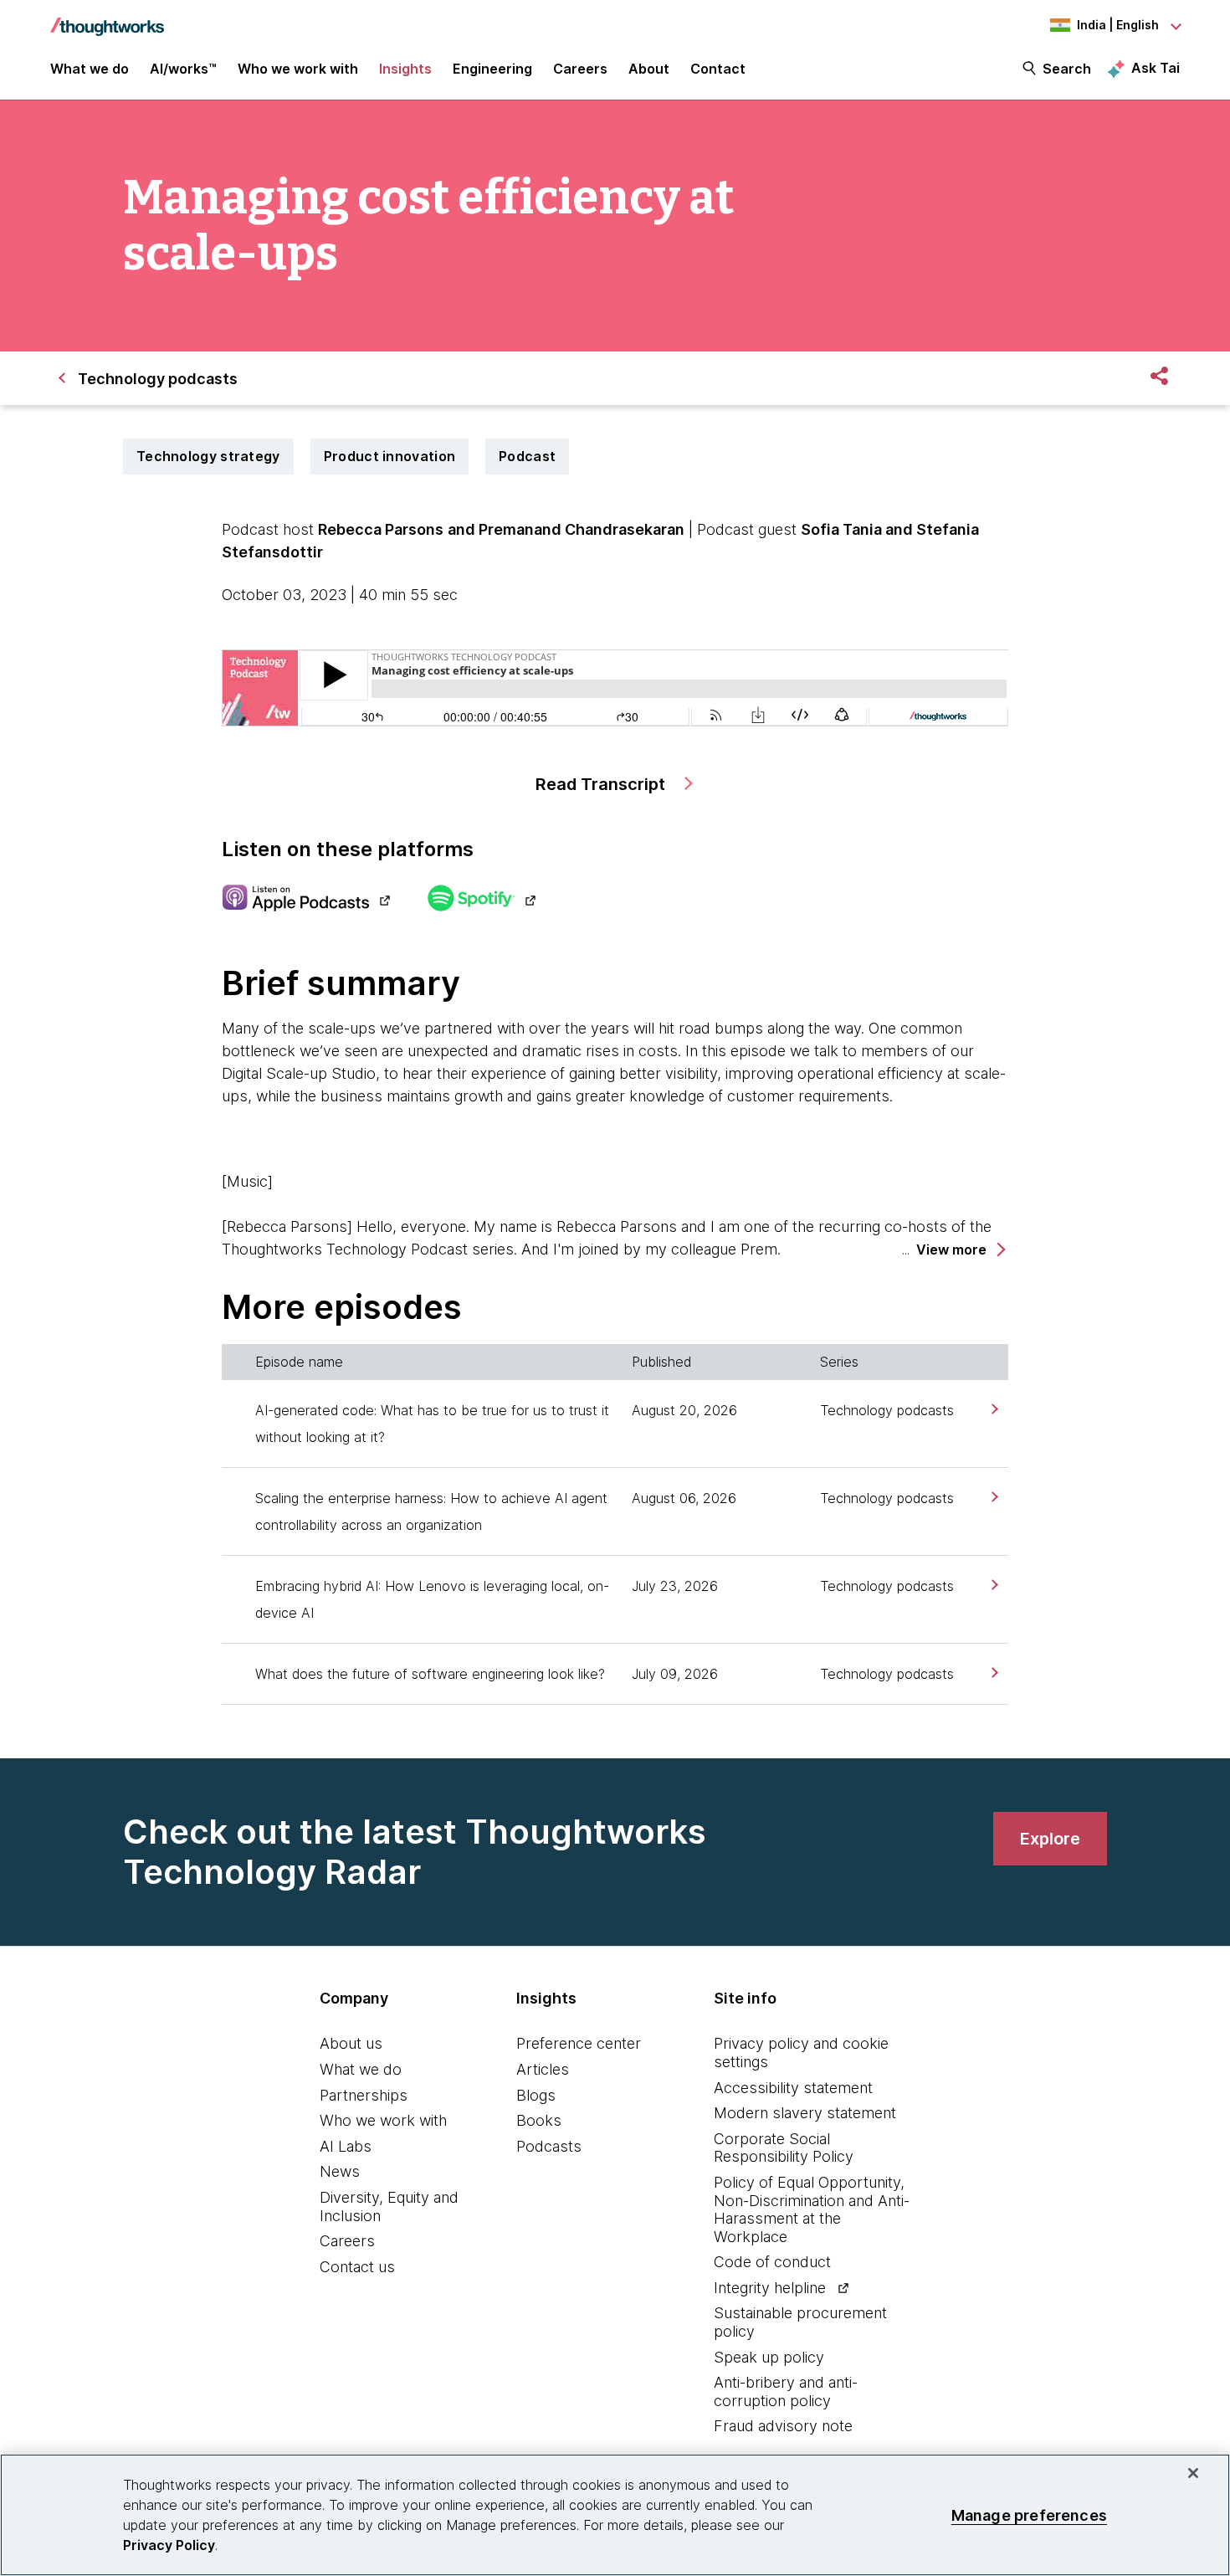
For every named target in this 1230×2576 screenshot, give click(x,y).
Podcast (527, 456)
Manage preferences (1029, 2514)
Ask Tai (1156, 68)
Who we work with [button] (298, 69)
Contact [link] (718, 69)
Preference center (579, 2043)
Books (539, 2120)
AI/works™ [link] (183, 69)
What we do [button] (90, 69)
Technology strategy (208, 456)
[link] (993, 1409)
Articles (543, 2069)
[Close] (1193, 2473)
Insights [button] (405, 69)
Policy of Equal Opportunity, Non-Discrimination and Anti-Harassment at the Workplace (812, 2209)
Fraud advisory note (783, 2426)
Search (1067, 69)
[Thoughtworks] (107, 18)
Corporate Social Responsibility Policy (784, 2148)
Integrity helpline (770, 2288)
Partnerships (364, 2095)
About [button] (649, 69)
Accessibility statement (793, 2088)
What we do (361, 2069)
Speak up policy (769, 2357)
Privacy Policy (169, 2545)
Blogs (536, 2095)
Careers (347, 2241)
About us (351, 2043)
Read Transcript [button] (602, 784)
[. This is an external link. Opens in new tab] (306, 900)
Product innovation (389, 456)
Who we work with (383, 2120)
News (340, 2171)
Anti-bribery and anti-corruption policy (786, 2391)
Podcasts (549, 2146)
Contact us (357, 2267)
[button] (960, 1250)
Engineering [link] (492, 69)
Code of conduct (772, 2262)
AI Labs (346, 2146)
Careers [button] (580, 69)
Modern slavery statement (805, 2113)
